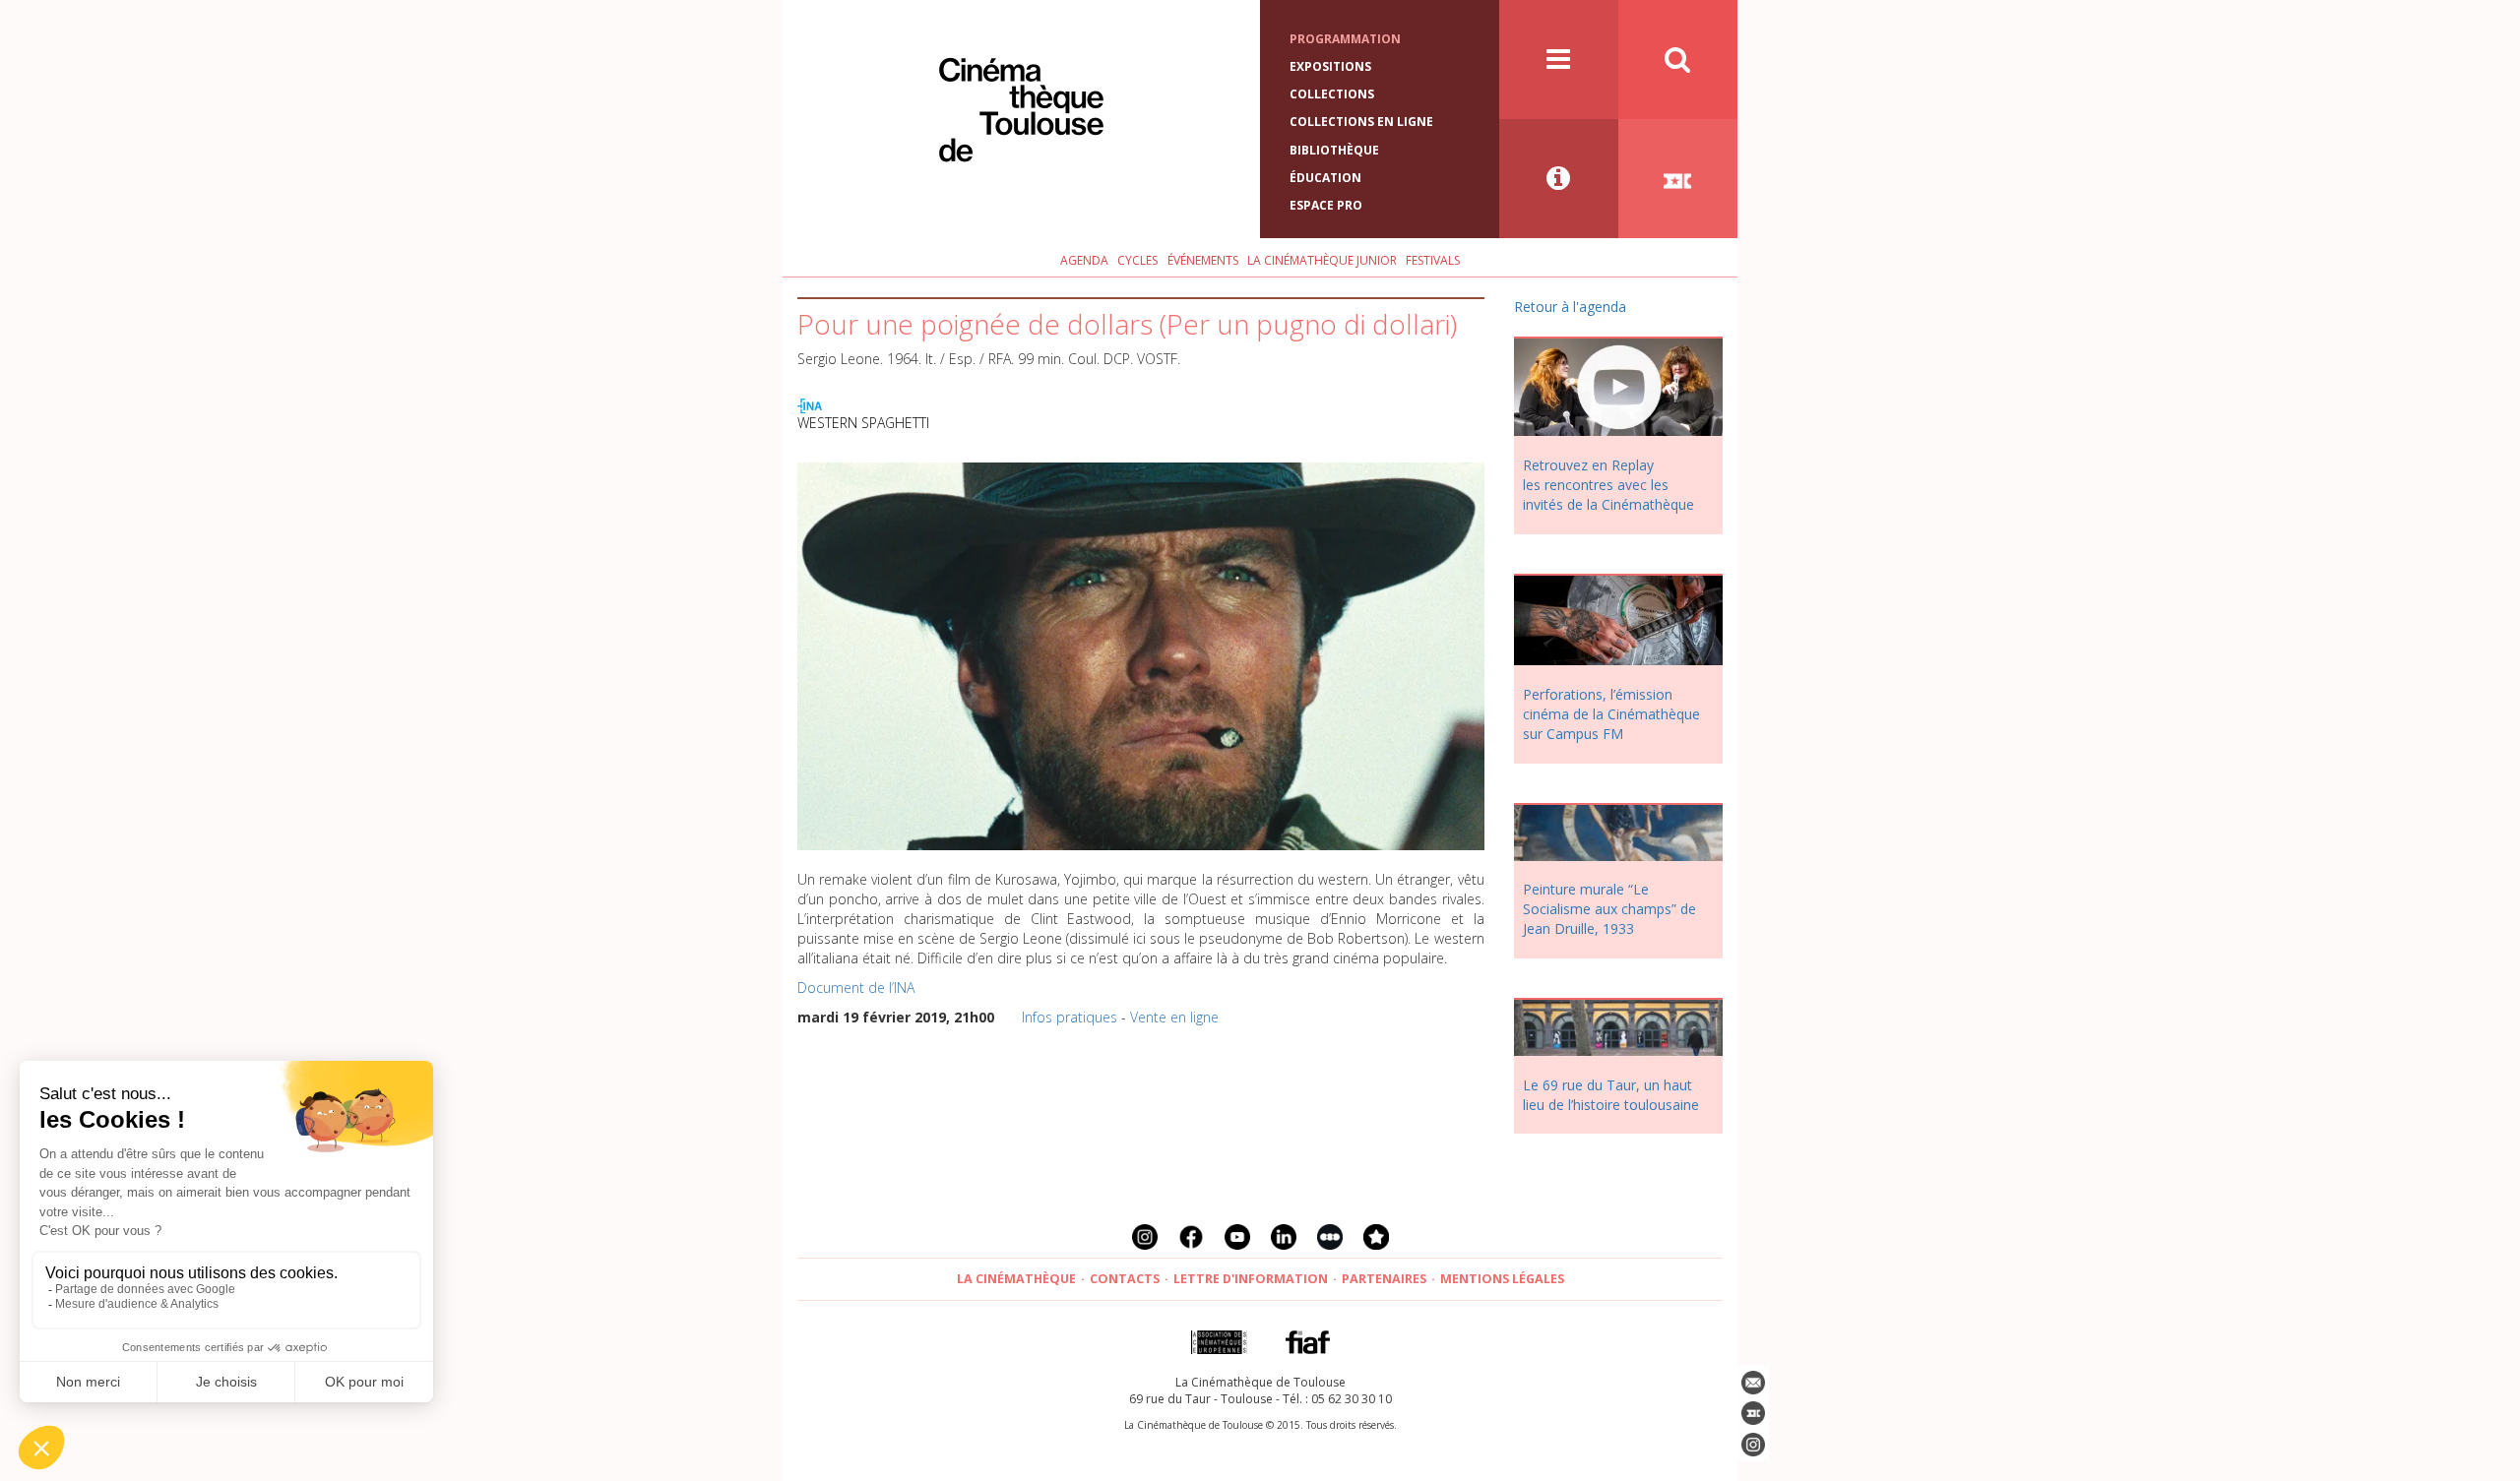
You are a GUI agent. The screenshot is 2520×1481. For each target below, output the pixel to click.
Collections (1332, 94)
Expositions (1330, 66)
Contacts (1125, 1279)
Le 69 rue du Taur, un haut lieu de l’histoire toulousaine (1611, 1095)
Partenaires (1384, 1279)
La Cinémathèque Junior (1322, 260)
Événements (1203, 260)
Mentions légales (1502, 1279)
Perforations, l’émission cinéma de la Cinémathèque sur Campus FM (1611, 714)
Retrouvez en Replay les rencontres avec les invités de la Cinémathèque (1608, 485)
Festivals (1433, 260)
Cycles (1137, 260)
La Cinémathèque (1016, 1279)
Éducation (1325, 178)
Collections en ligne (1361, 122)
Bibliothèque (1334, 150)
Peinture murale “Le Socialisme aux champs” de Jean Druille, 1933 (1609, 909)
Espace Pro (1326, 205)
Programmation (1345, 39)
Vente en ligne (1174, 1017)
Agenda (1084, 260)
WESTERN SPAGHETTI (863, 423)
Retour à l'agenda (1570, 307)
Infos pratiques (1070, 1017)
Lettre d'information (1251, 1279)
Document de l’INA (856, 987)
